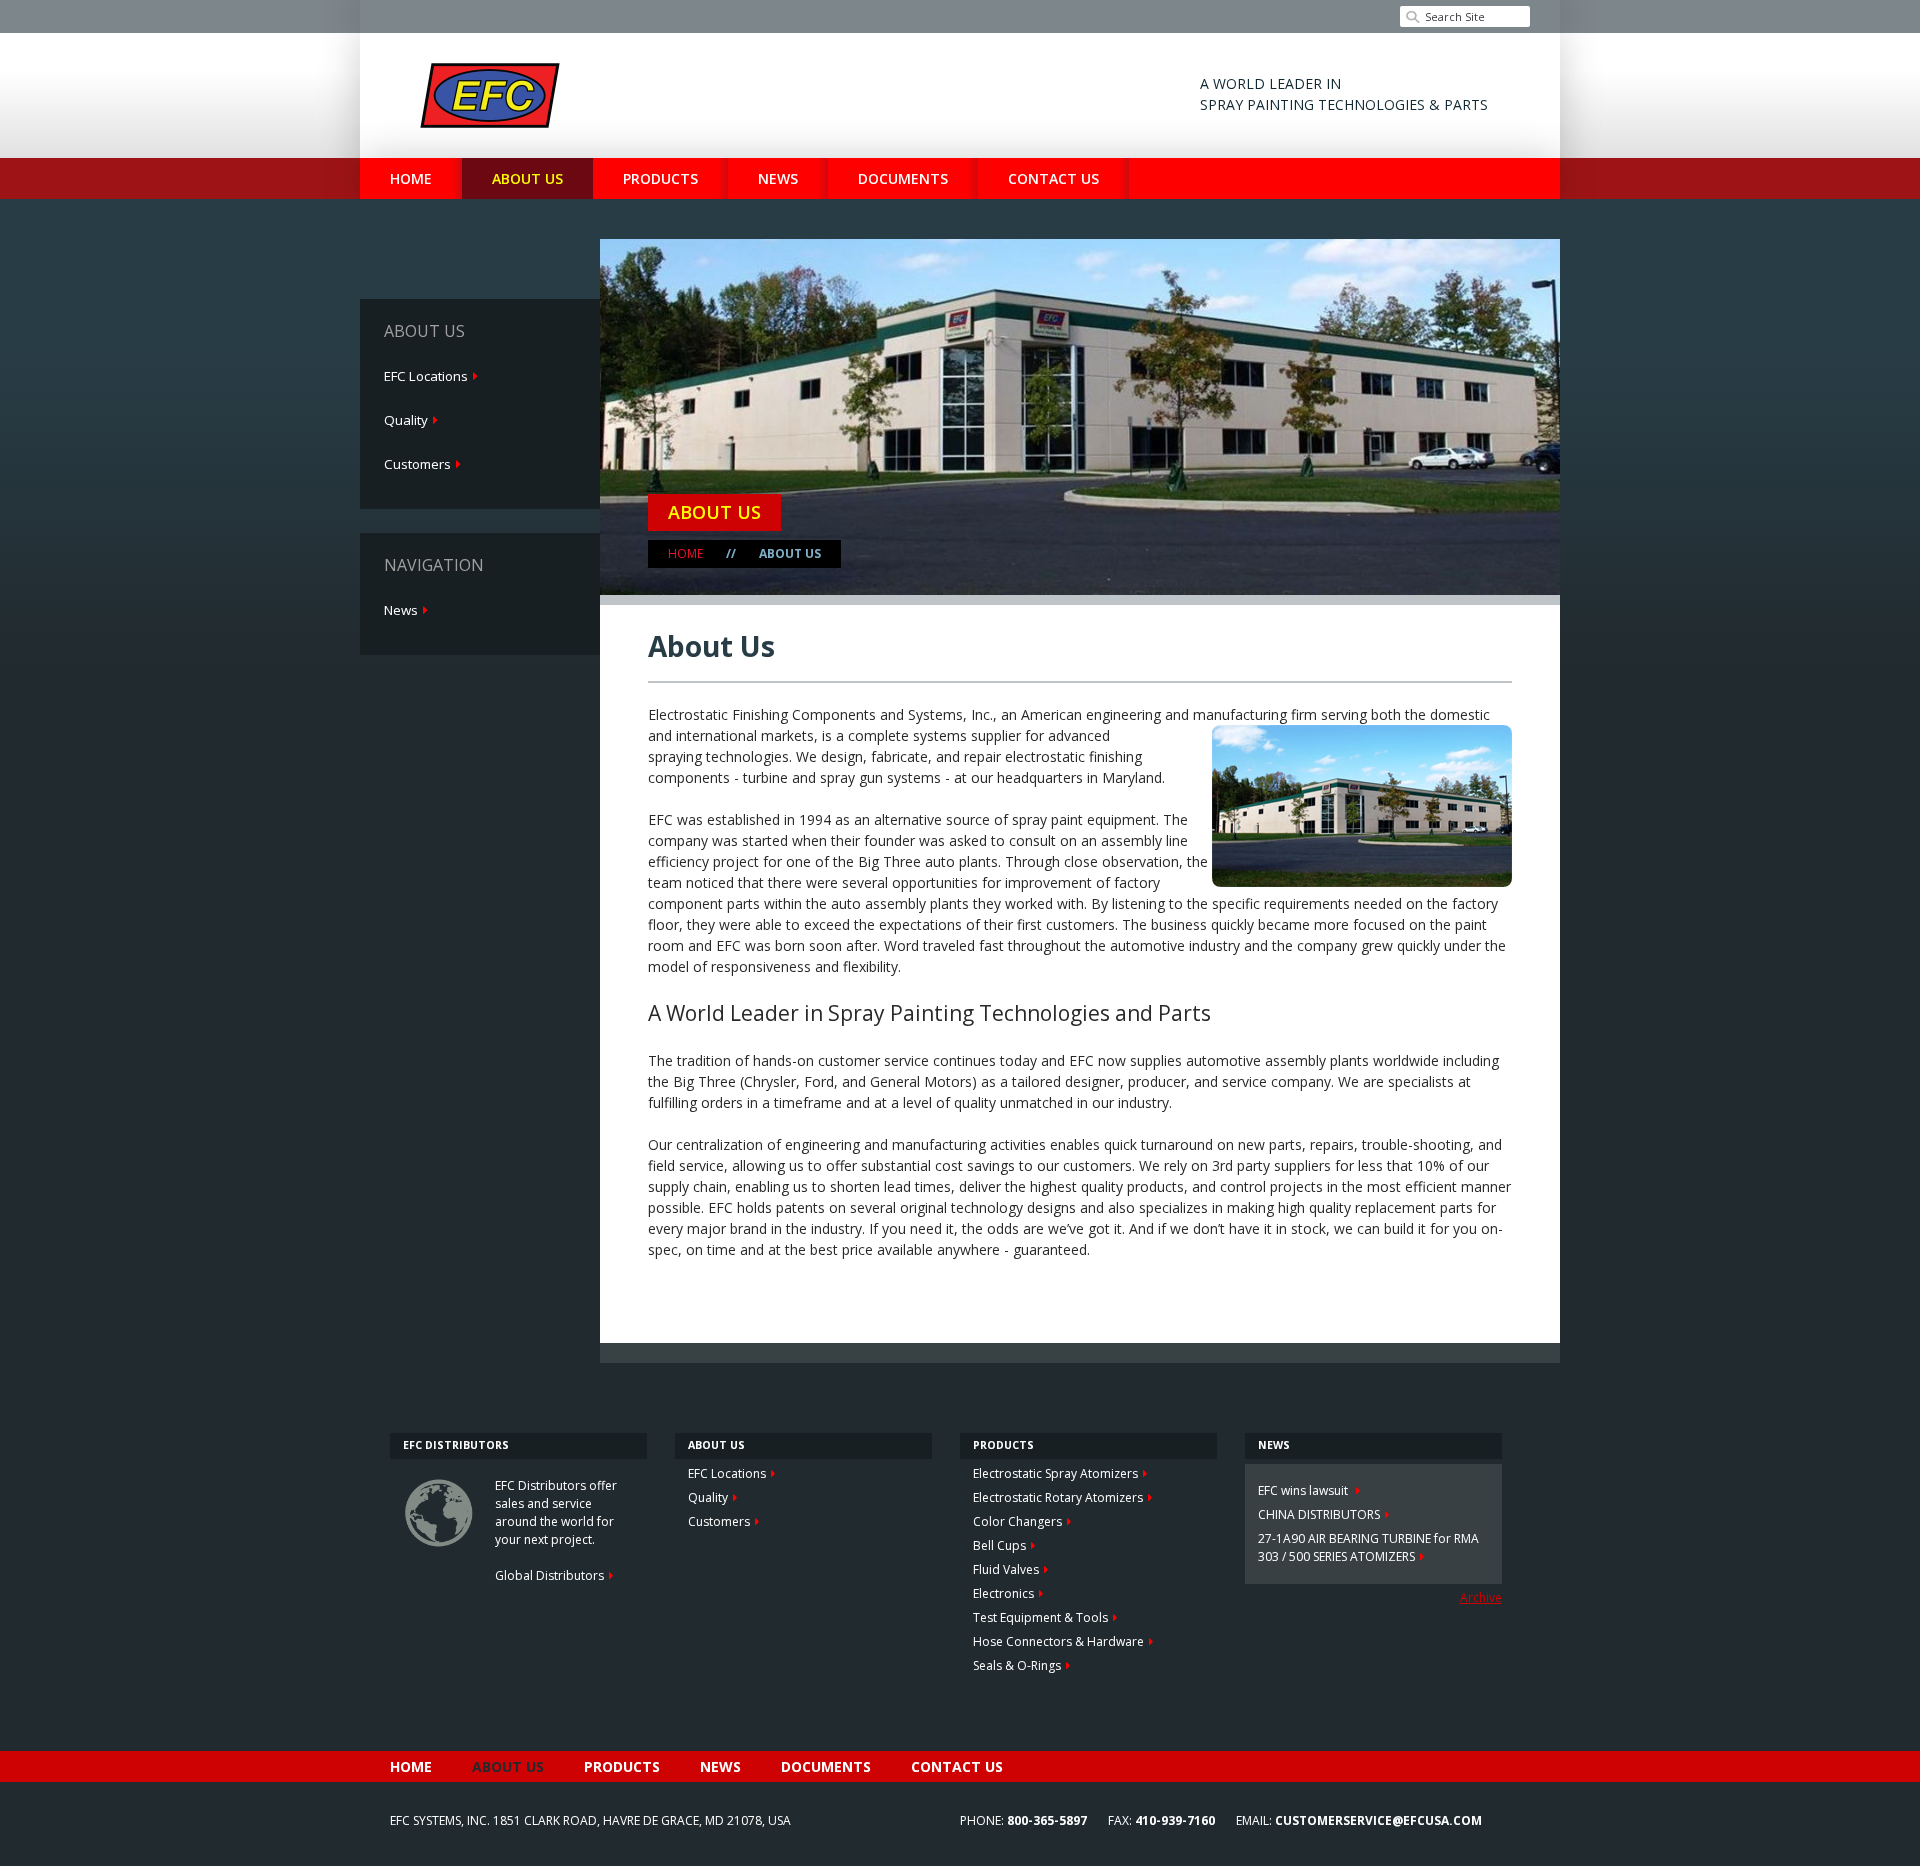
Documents (903, 178)
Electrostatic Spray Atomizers (1055, 1473)
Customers (417, 464)
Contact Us (1053, 178)
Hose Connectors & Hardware (1058, 1641)
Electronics (1003, 1593)
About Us (527, 178)
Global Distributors (549, 1575)
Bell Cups (999, 1545)
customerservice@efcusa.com (1378, 1820)
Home (411, 178)
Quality (406, 420)
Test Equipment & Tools (1040, 1617)
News (778, 178)
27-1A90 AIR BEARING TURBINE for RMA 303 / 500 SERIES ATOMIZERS (1368, 1547)
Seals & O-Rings (1017, 1665)
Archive (1481, 1597)
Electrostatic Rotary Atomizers (1058, 1497)
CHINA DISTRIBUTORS (1319, 1514)
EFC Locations (426, 376)
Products (660, 178)
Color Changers (1017, 1521)
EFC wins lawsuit (1304, 1490)
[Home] (490, 95)
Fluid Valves (1006, 1569)
